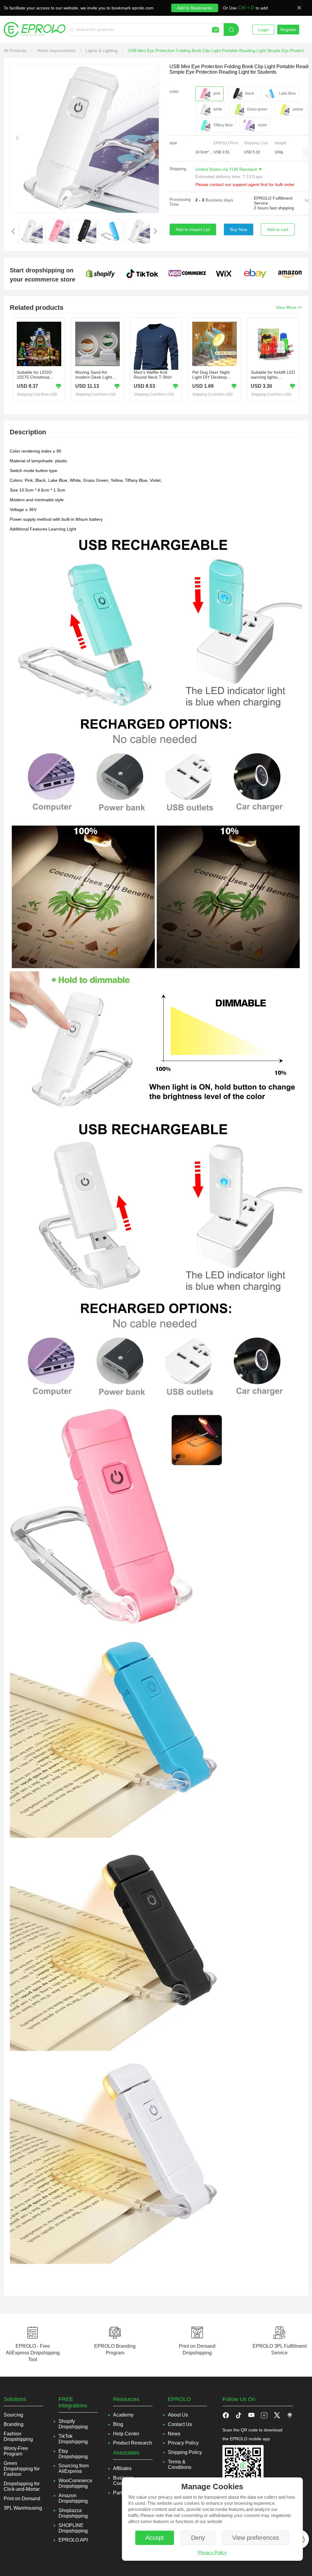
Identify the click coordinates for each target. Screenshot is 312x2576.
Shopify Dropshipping (73, 2424)
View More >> (289, 307)
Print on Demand (22, 2499)
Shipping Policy (185, 2452)
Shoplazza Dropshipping (73, 2513)
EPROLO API (73, 2540)
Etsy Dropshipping (73, 2454)
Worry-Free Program (16, 2451)
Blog (118, 2424)
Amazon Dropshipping (73, 2498)
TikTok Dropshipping (73, 2439)
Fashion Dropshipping (18, 2436)
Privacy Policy (212, 2552)
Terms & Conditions (180, 2464)
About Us (178, 2415)
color (174, 91)
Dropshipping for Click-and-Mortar (22, 2486)
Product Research (133, 2443)
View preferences (256, 2538)
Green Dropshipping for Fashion (22, 2469)
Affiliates (122, 2468)
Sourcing (13, 2415)
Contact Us (180, 2424)
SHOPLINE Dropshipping (73, 2528)
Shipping (178, 169)
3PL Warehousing (23, 2508)
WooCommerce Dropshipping (75, 2483)
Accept (155, 2538)
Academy (123, 2415)
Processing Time (180, 202)
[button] (307, 152)
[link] (16, 51)
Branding (14, 2424)
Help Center (126, 2434)
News (174, 2434)
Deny (198, 2538)
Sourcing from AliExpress (74, 2468)
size (173, 143)
